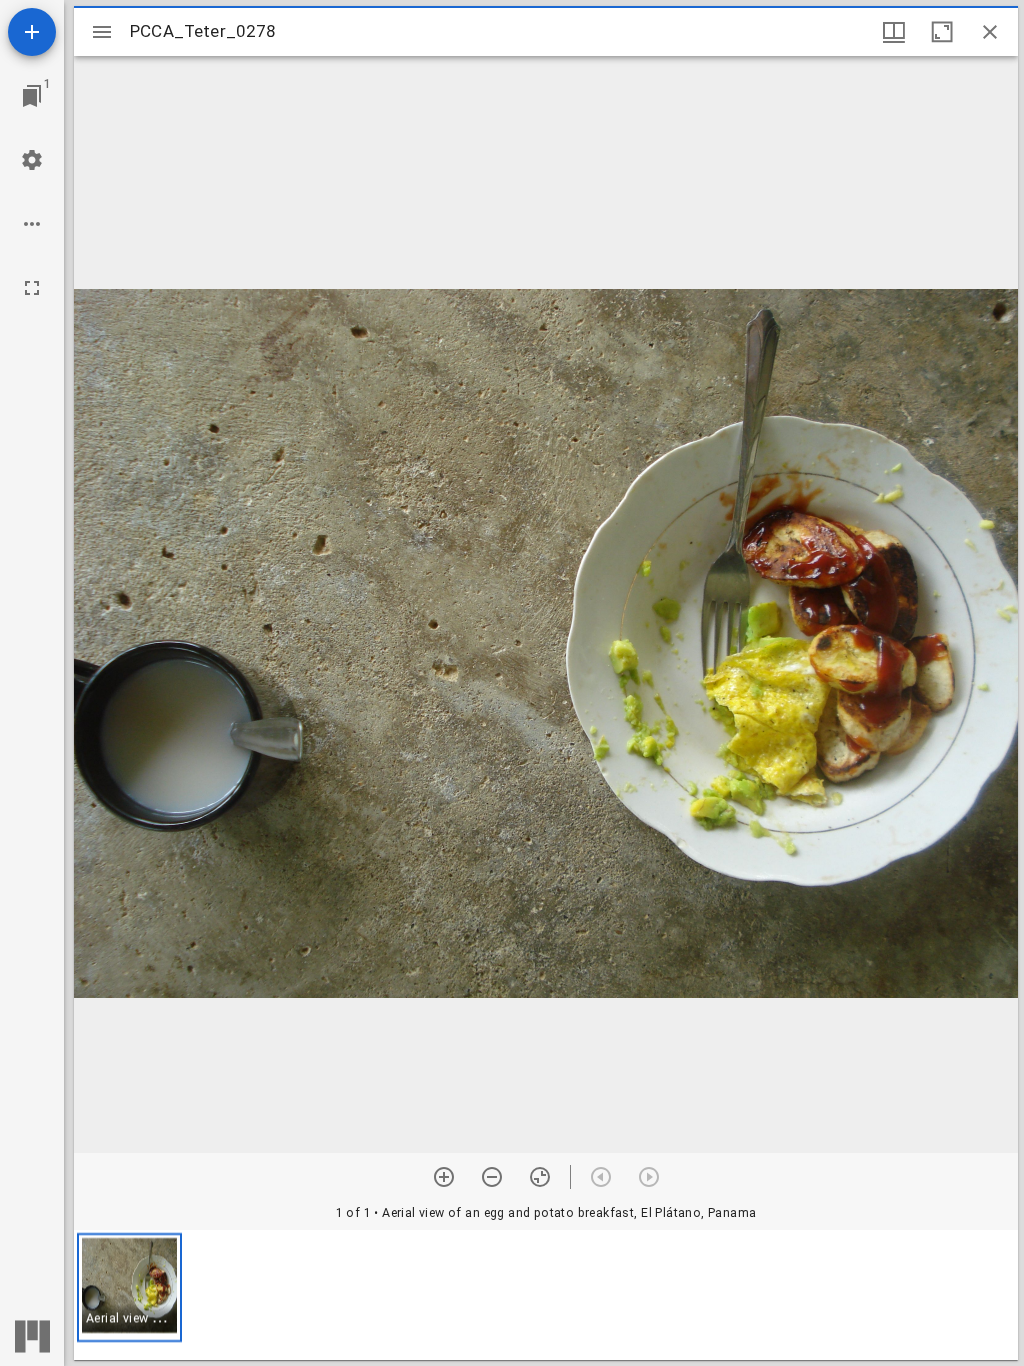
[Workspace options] (32, 224)
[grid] (546, 1295)
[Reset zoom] (540, 1177)
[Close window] (990, 32)
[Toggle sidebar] (102, 32)
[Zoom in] (444, 1177)
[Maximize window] (942, 32)
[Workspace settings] (32, 160)
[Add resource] (32, 32)
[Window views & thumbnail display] (894, 32)
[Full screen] (32, 288)
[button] (129, 1287)
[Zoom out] (492, 1177)
